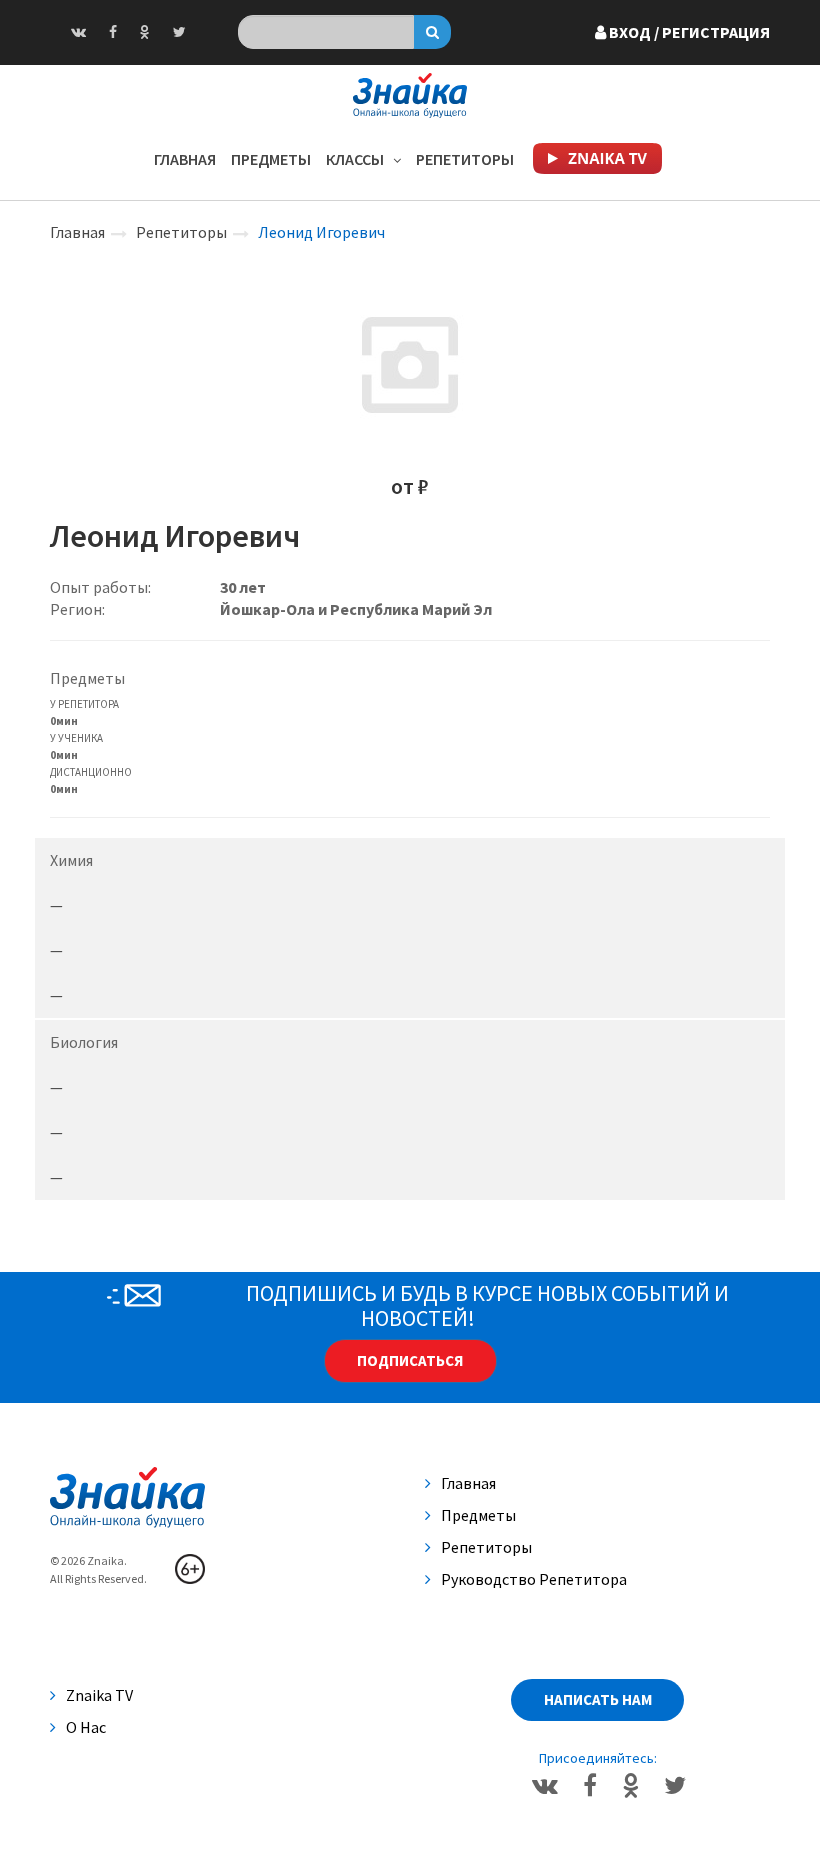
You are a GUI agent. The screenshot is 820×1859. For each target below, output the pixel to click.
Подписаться (410, 1360)
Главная (185, 159)
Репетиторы (465, 159)
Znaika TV (99, 1695)
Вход (688, 32)
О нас (86, 1727)
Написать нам (598, 1699)
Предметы (271, 159)
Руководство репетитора (534, 1579)
